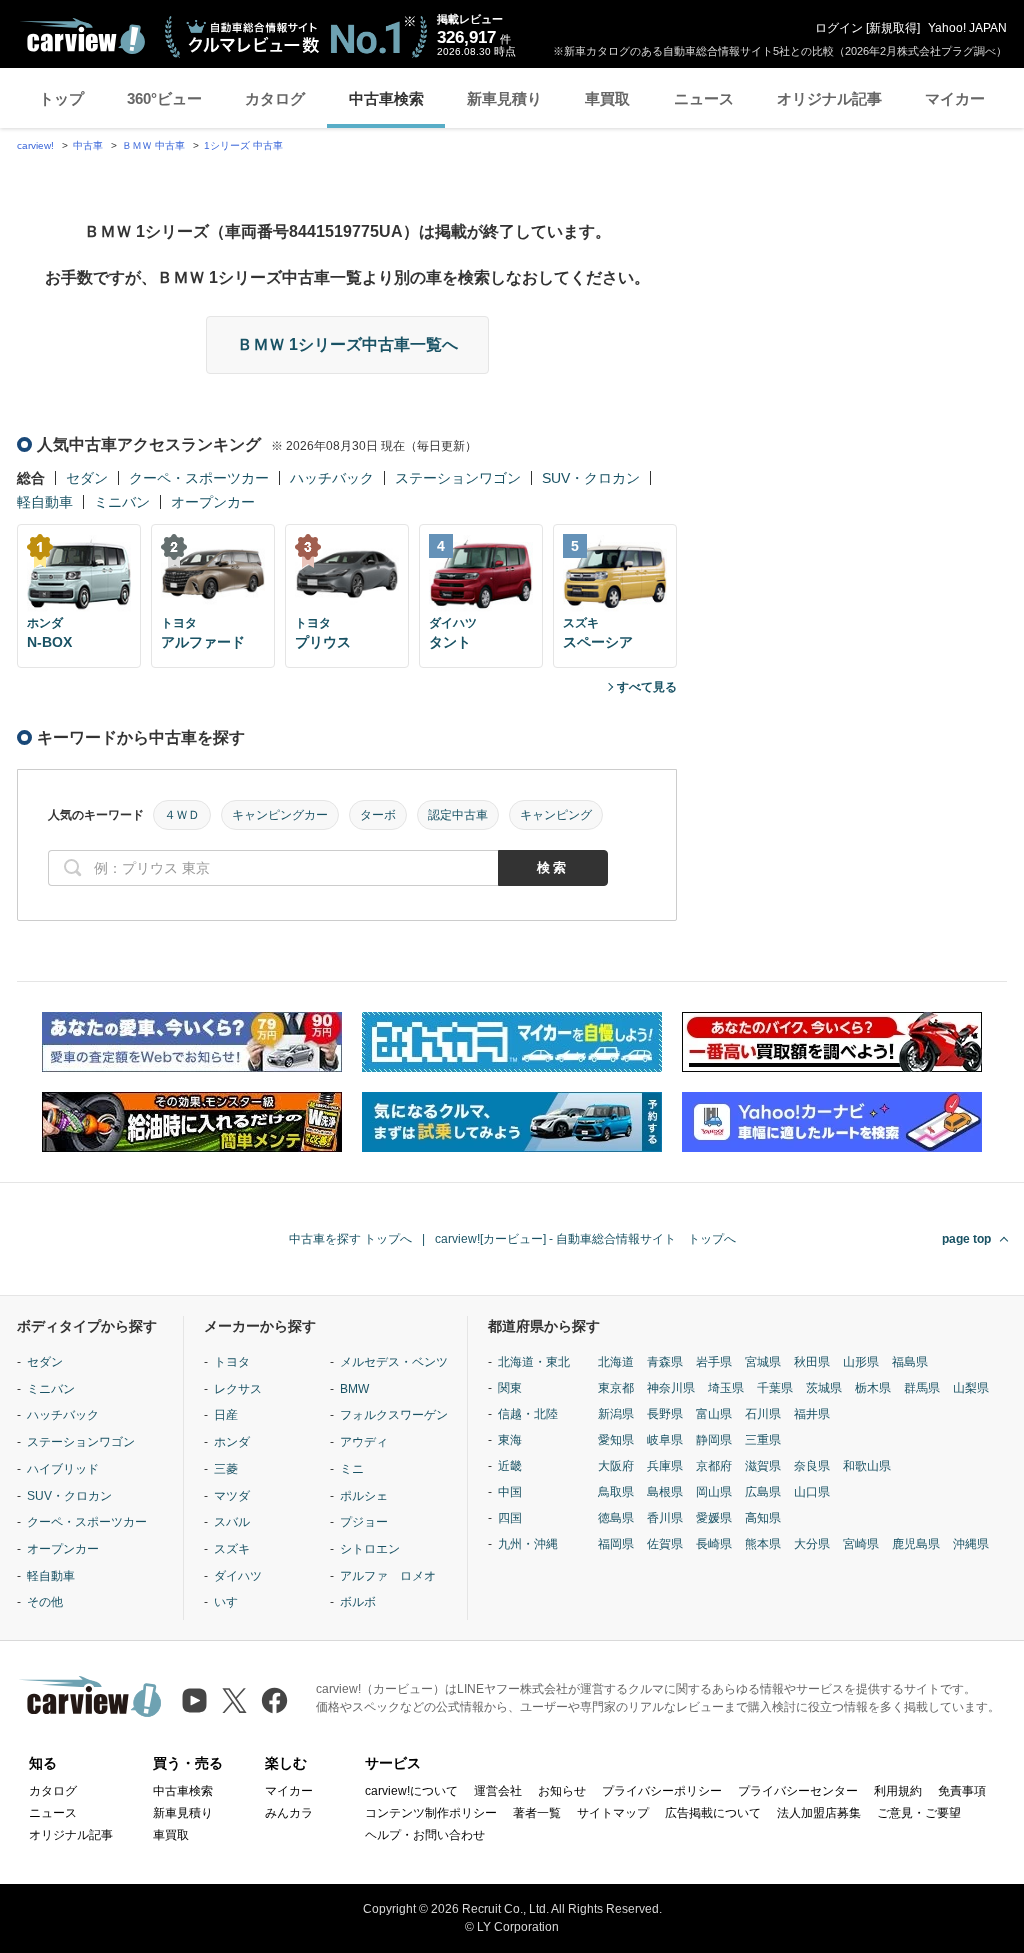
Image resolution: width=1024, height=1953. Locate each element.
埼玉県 (726, 1388)
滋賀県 (763, 1466)
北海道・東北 (534, 1362)
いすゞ (232, 1602)
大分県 (812, 1544)
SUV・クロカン (591, 478)
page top (966, 1239)
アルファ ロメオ (388, 1576)
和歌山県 (867, 1466)
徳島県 (616, 1518)
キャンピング (556, 815)
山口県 (812, 1492)
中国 (510, 1492)
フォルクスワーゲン (394, 1415)
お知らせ (562, 1791)
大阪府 (616, 1466)
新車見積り (504, 98)
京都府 (714, 1466)
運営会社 (498, 1791)
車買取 (607, 98)
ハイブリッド (63, 1469)
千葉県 (775, 1388)
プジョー (364, 1522)
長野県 (665, 1414)
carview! (35, 145)
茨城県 (824, 1388)
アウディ (364, 1442)
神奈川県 (671, 1388)
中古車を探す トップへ (350, 1239)
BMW (354, 1389)
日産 (226, 1415)
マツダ (232, 1496)
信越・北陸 (528, 1414)
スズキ (232, 1549)
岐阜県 (665, 1440)
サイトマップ (613, 1813)
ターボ (378, 815)
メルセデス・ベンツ (394, 1362)
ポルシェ (364, 1496)
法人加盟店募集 (819, 1813)
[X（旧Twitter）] (234, 1700)
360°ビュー (164, 98)
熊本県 (763, 1544)
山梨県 (971, 1388)
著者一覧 (537, 1813)
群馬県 (922, 1388)
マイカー (955, 98)
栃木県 (873, 1388)
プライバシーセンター (798, 1791)
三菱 (226, 1469)
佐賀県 (665, 1544)
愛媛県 (714, 1518)
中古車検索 (386, 98)
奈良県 (812, 1466)
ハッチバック (332, 478)
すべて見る (647, 687)
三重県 (763, 1440)
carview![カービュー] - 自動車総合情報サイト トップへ (585, 1239)
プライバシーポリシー (662, 1791)
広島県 (763, 1492)
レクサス (238, 1389)
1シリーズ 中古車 (243, 145)
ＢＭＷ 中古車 (153, 145)
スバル (232, 1522)
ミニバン (122, 502)
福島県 (910, 1362)
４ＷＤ (182, 815)
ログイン (839, 28)
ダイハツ (238, 1576)
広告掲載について (713, 1813)
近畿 (510, 1466)
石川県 (763, 1414)
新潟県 (616, 1414)
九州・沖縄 (528, 1544)
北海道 (616, 1362)
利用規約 (898, 1791)
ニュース (704, 98)
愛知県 (616, 1440)
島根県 (665, 1492)
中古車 (88, 145)
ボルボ (358, 1602)
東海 (510, 1440)
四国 (510, 1518)
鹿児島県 (916, 1544)
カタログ (275, 98)
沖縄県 (971, 1544)
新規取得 (893, 28)
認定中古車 (458, 815)
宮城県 (763, 1362)
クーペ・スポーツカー (199, 478)
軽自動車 (45, 502)
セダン (87, 478)
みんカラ (289, 1813)
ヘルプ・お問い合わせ (425, 1835)
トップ (61, 98)
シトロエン (370, 1549)
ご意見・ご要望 (919, 1813)
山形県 (861, 1362)
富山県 (714, 1414)
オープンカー (213, 502)
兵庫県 (665, 1466)
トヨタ (232, 1362)
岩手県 (714, 1362)
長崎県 (714, 1544)
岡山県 (714, 1492)
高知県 (763, 1518)
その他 (45, 1602)
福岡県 (616, 1544)
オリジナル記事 (829, 98)
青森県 (665, 1362)
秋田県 (812, 1362)
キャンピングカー (280, 815)
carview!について (411, 1791)
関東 (510, 1388)
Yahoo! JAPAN (967, 28)
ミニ (352, 1469)
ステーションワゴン (458, 478)
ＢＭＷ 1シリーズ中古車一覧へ (347, 344)
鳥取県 (616, 1492)
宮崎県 (861, 1544)
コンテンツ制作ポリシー (431, 1813)
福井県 (812, 1414)
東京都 (616, 1388)
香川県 (665, 1518)
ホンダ (232, 1442)
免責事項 (962, 1791)
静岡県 (714, 1440)
